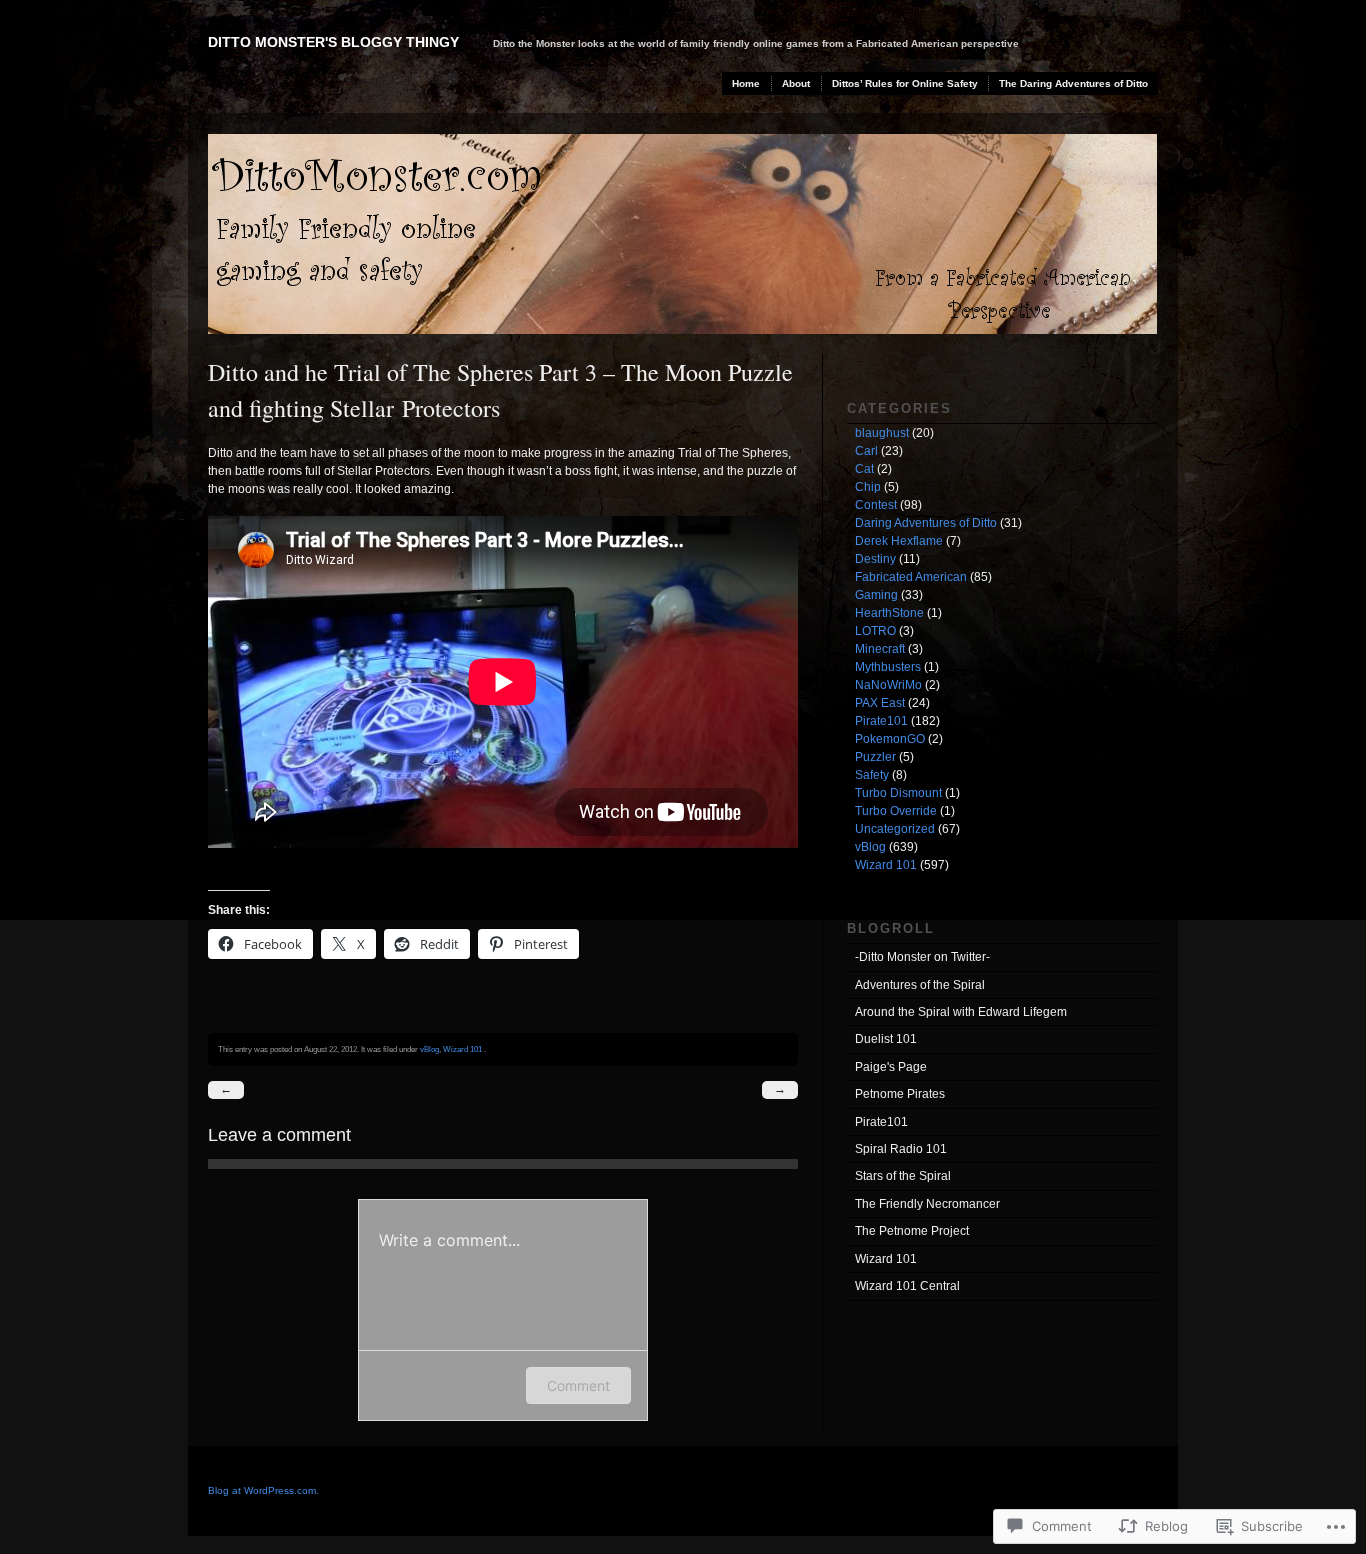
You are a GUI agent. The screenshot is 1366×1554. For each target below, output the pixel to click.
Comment (578, 1385)
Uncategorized (895, 829)
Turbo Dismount (898, 793)
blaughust (882, 433)
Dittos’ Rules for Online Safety (905, 83)
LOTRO (875, 631)
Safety (872, 775)
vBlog (429, 1049)
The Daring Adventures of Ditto (1073, 83)
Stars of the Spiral (903, 1176)
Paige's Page (891, 1067)
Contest (876, 505)
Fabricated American (911, 577)
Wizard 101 (462, 1049)
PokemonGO (890, 739)
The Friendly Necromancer (927, 1204)
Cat (864, 469)
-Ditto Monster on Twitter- (922, 957)
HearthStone (889, 613)
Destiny (875, 559)
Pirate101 (881, 721)
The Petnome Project (912, 1231)
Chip (868, 487)
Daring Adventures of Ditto (926, 523)
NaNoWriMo (888, 685)
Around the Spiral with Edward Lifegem (961, 1012)
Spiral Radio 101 (901, 1149)
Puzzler (875, 757)
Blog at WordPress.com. (263, 1490)
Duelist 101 (886, 1039)
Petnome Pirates (900, 1094)
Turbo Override (896, 811)
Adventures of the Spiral (920, 985)
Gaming (876, 595)
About (796, 83)
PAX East (880, 703)
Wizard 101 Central (907, 1286)
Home (746, 83)
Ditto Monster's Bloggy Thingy (333, 42)
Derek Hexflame (899, 541)
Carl (866, 451)
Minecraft (880, 649)
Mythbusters (888, 667)
